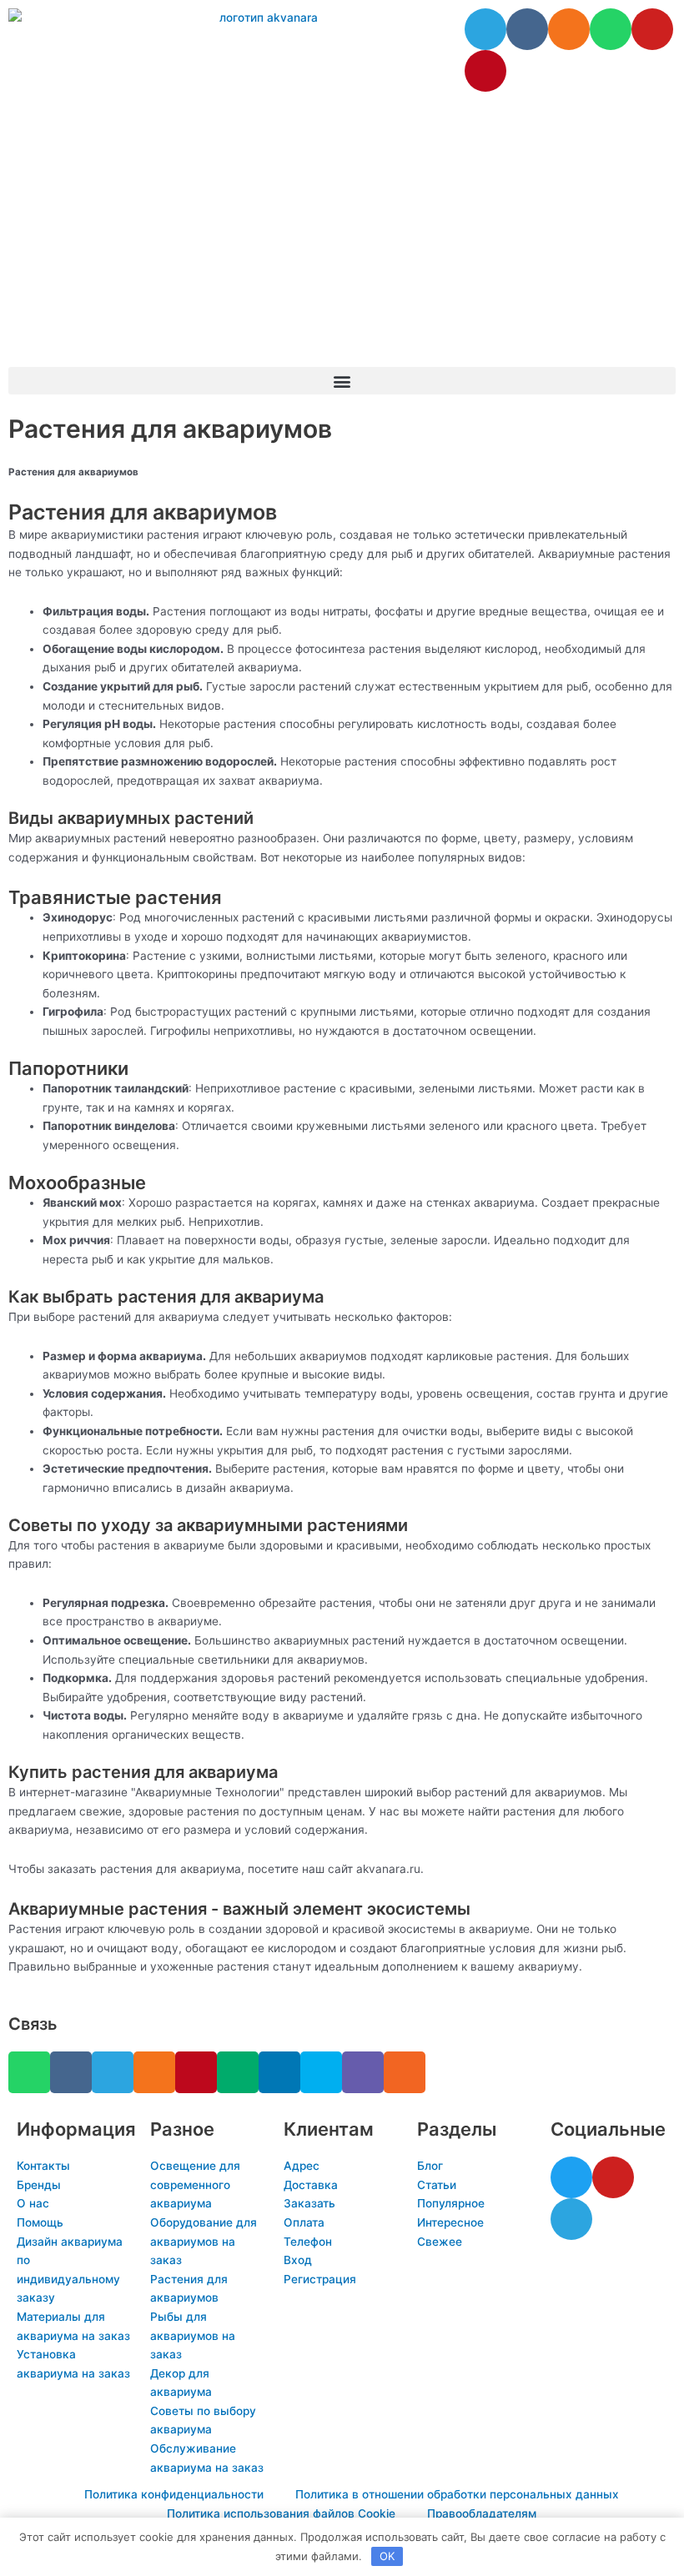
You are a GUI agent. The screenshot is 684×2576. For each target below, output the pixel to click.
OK (387, 2556)
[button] (342, 381)
